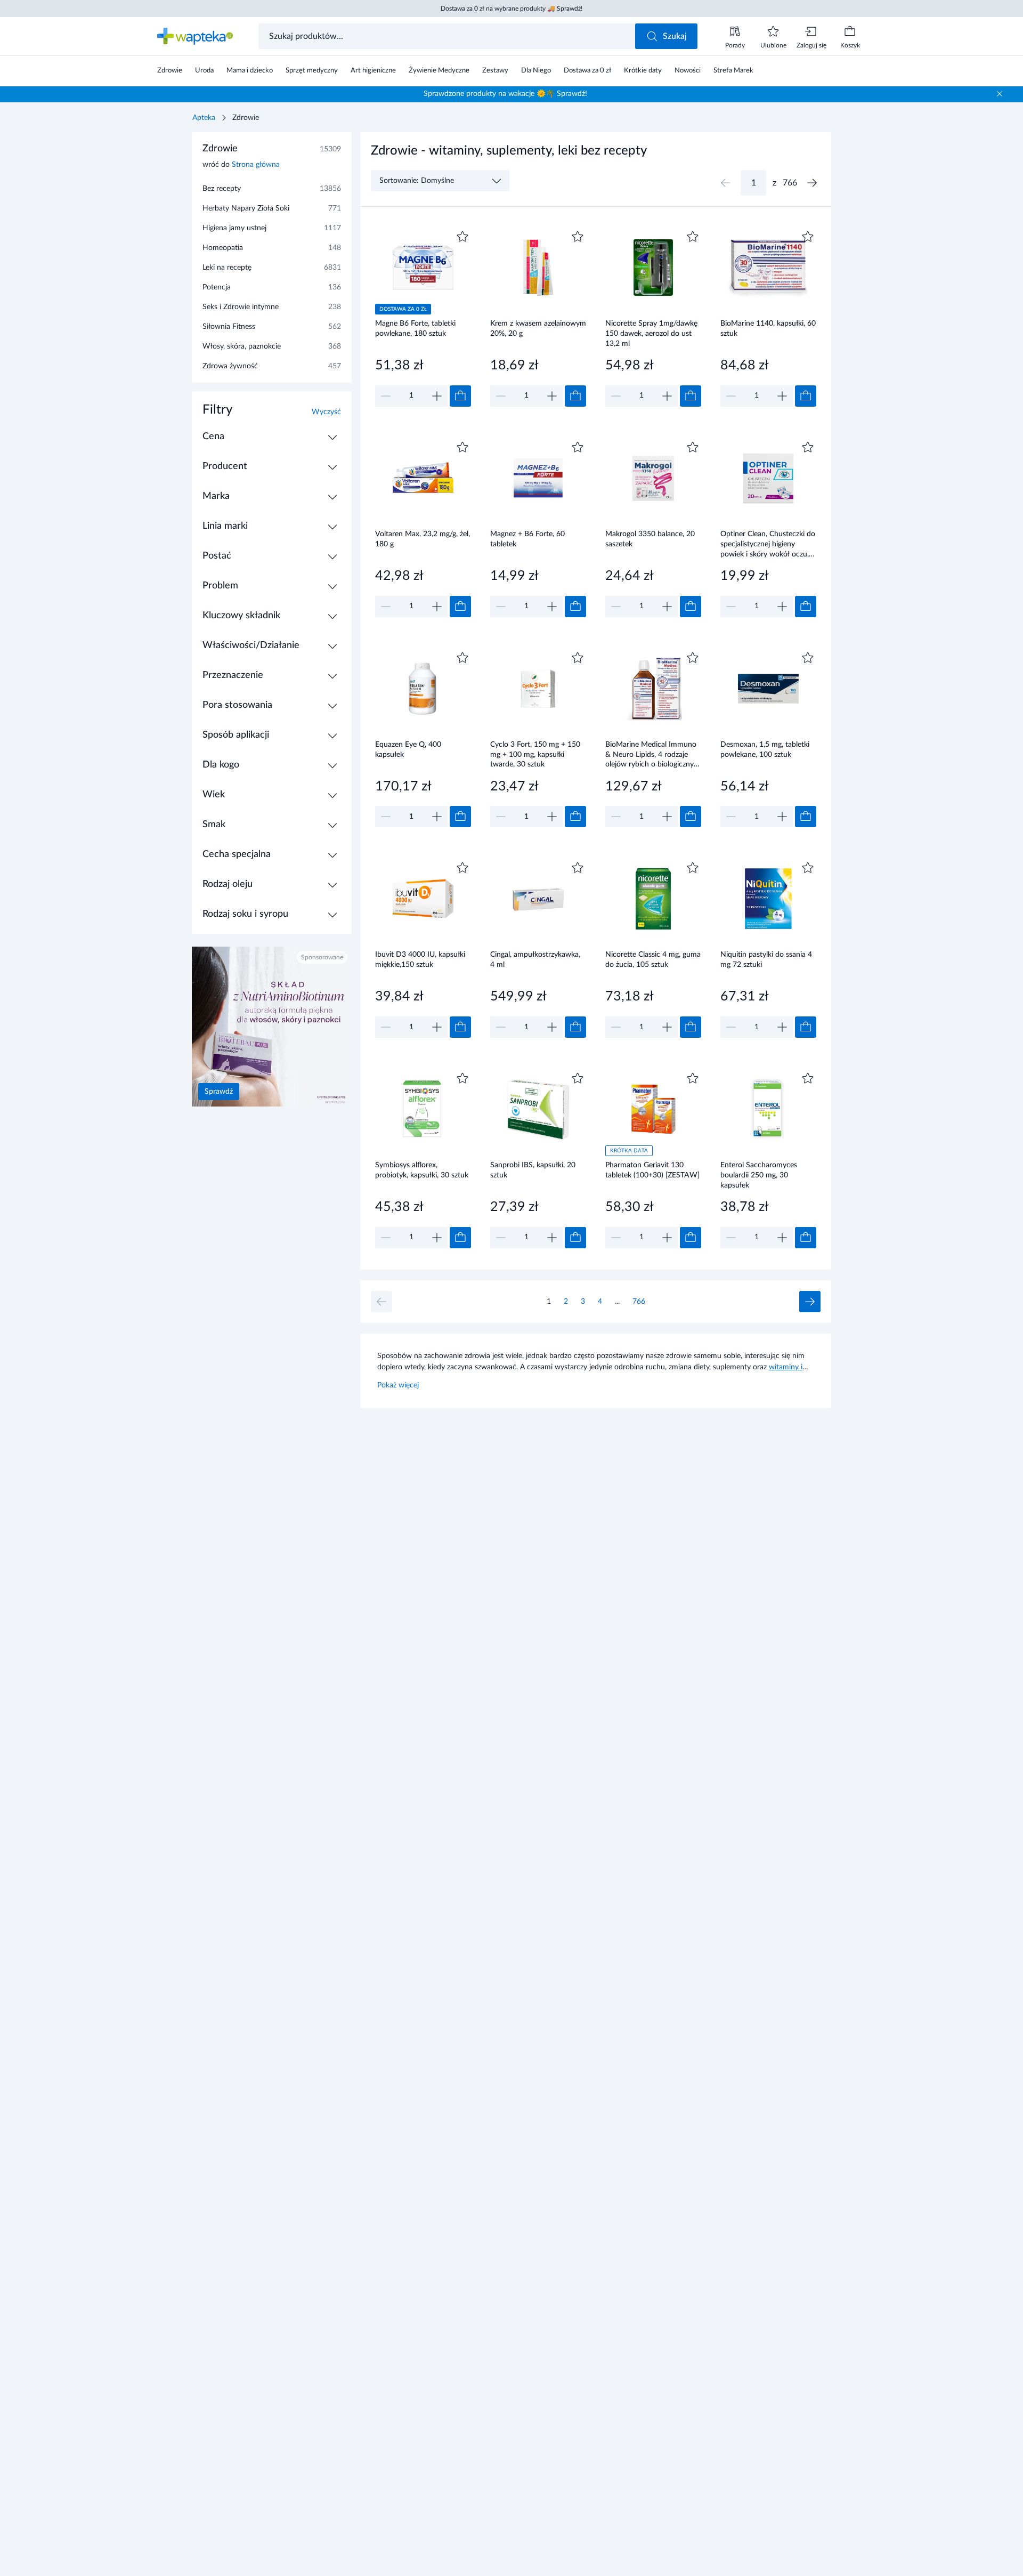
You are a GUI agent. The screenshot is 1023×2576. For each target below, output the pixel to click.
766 (639, 1302)
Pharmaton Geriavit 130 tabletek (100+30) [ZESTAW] (652, 1170)
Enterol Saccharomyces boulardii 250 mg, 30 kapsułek (759, 1175)
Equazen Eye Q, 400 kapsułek (408, 750)
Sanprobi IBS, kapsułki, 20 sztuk (533, 1170)
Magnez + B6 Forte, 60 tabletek (527, 539)
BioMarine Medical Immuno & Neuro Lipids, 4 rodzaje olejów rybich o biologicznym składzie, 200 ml (653, 754)
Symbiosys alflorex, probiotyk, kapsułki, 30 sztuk (422, 1170)
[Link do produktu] (423, 317)
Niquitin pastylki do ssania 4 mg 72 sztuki (766, 960)
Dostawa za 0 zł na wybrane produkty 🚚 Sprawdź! (511, 9)
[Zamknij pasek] (1000, 94)
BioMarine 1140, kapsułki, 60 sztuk (768, 329)
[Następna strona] (812, 183)
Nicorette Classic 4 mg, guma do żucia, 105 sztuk (653, 960)
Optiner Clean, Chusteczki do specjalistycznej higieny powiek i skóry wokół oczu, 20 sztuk (768, 544)
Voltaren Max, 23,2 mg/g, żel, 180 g (423, 539)
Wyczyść (326, 412)
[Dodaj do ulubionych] (462, 237)
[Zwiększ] (437, 396)
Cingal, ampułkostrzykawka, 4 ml (535, 960)
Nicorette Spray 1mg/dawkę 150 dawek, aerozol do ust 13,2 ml (651, 333)
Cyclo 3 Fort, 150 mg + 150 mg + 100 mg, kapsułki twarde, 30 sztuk (535, 754)
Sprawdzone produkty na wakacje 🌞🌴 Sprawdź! (505, 94)
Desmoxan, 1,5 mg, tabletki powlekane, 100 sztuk (765, 750)
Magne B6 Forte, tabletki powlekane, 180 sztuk (415, 329)
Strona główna (256, 165)
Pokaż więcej (398, 1385)
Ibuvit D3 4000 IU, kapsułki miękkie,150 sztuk (420, 960)
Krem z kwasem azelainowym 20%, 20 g (538, 329)
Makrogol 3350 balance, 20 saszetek (650, 539)
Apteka (204, 118)
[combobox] (448, 36)
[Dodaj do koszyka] (460, 396)
